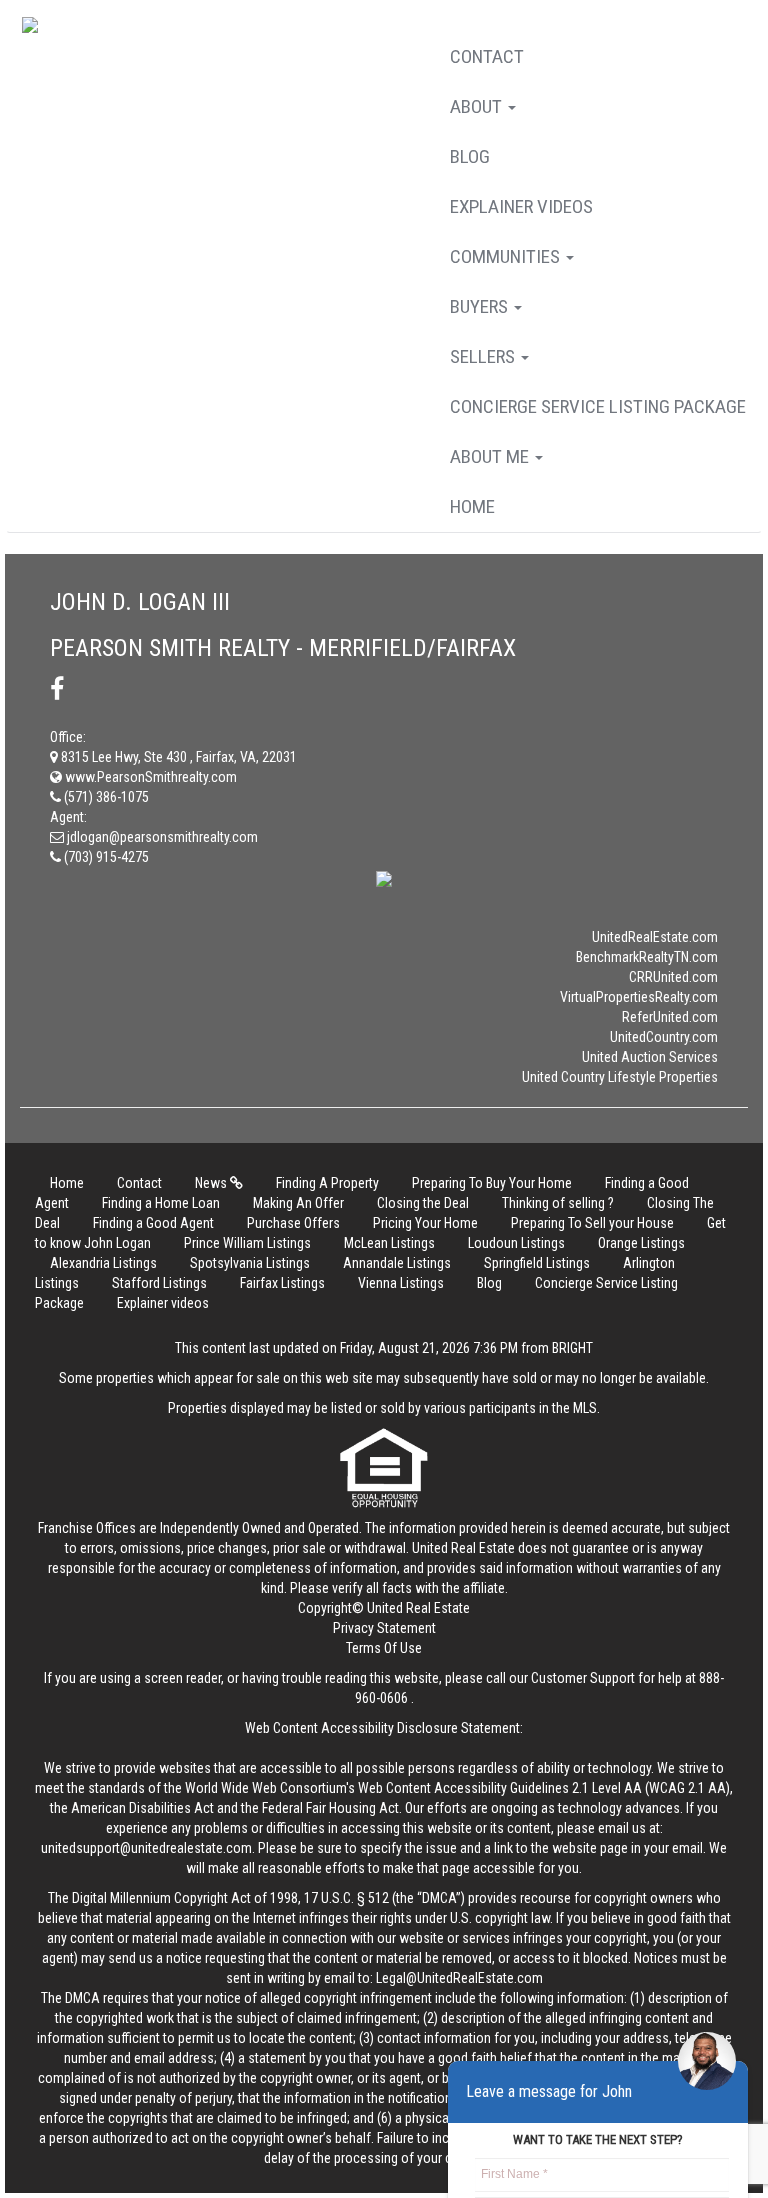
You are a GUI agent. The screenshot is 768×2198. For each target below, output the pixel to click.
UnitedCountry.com (664, 1037)
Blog (470, 156)
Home (472, 506)
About (478, 106)
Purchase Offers (293, 1223)
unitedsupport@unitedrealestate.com (146, 1848)
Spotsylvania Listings (250, 1263)
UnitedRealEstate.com (655, 937)
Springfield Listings (537, 1263)
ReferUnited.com (670, 1017)
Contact (487, 56)
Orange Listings (641, 1243)
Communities (507, 256)
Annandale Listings (397, 1263)
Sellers (484, 356)
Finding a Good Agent (153, 1223)
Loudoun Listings (516, 1243)
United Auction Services (650, 1057)
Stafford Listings (159, 1283)
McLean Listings (389, 1243)
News (212, 1183)
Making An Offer (298, 1203)
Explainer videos (521, 206)
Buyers (481, 306)
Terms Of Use (384, 1648)
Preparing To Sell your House (592, 1223)
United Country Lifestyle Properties (620, 1077)
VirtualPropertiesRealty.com (639, 997)
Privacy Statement (384, 1628)
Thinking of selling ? (558, 1203)
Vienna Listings (401, 1283)
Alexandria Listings (103, 1263)
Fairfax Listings (282, 1283)
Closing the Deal (423, 1203)
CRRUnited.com (673, 977)
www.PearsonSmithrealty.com (149, 777)
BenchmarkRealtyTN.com (647, 957)
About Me (491, 456)
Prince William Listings (247, 1243)
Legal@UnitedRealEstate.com (459, 1978)
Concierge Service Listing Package (598, 406)
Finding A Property (327, 1183)
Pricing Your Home (425, 1223)
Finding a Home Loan (161, 1203)
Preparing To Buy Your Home (492, 1183)
